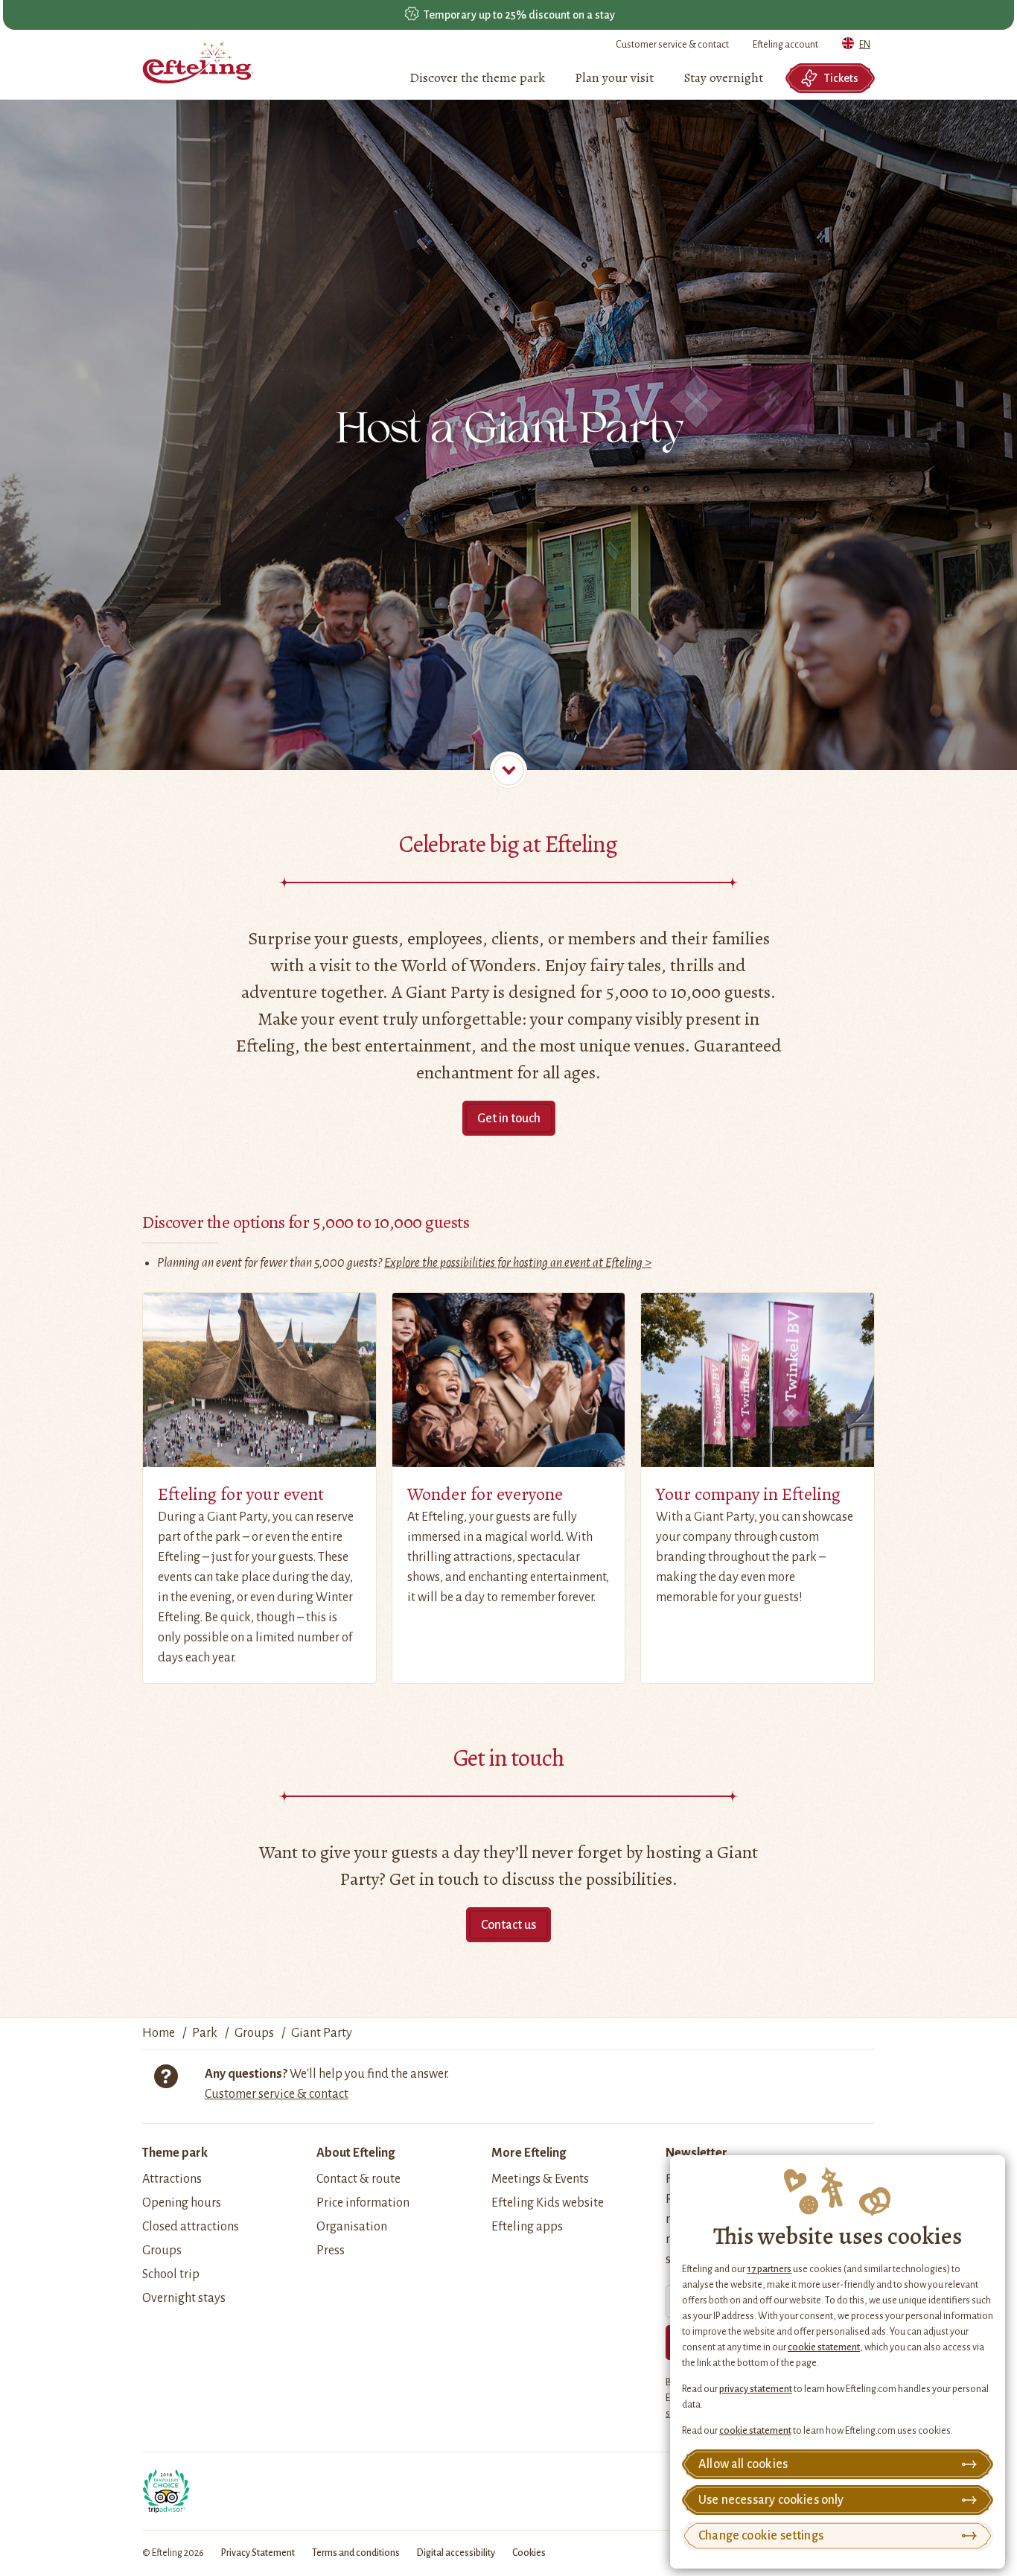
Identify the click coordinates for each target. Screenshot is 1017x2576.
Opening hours (182, 2203)
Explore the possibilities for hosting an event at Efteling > (518, 1263)
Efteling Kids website (548, 2203)
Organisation (352, 2227)
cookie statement (824, 2347)
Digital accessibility (456, 2553)
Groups (162, 2251)
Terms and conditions (356, 2553)
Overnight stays (184, 2298)
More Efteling (529, 2153)
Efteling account (785, 45)
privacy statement (756, 2389)
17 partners (769, 2269)
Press (331, 2251)
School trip (171, 2274)
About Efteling (356, 2153)
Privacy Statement (258, 2553)
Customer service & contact (672, 45)
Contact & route (358, 2179)
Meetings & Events (540, 2179)
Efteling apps (527, 2227)
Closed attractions (191, 2227)
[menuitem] (477, 78)
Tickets (841, 78)
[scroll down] (508, 770)
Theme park (175, 2153)
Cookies (529, 2553)
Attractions (172, 2179)
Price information (363, 2203)
